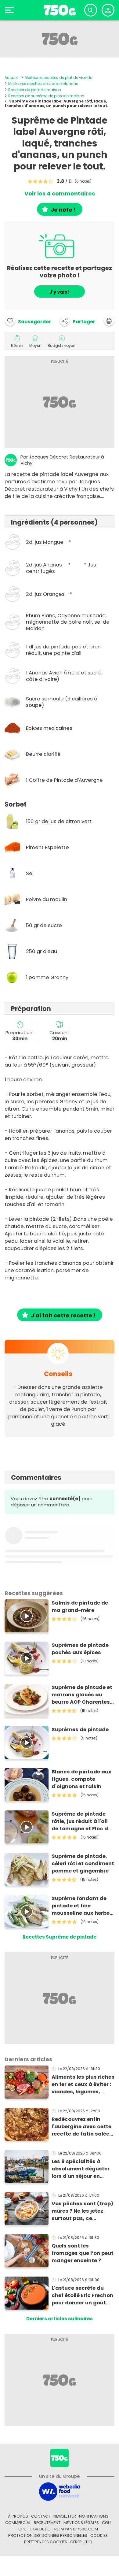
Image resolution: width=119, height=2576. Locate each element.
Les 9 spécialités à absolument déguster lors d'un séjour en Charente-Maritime (81, 2169)
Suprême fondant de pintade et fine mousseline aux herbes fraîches (82, 1906)
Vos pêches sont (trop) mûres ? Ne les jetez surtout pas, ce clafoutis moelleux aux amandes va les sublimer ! (82, 2211)
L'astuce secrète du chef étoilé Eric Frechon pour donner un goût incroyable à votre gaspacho (82, 2296)
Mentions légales (81, 2523)
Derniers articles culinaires (60, 2319)
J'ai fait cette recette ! (63, 1315)
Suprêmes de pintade (80, 1730)
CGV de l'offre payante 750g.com (64, 2529)
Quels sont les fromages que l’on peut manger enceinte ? (83, 2253)
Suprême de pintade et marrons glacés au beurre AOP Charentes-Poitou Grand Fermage (82, 1695)
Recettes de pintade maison (35, 90)
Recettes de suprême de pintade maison (46, 96)
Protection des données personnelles (48, 2535)
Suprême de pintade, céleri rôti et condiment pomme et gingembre (83, 1863)
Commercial (18, 2523)
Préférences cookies (46, 2542)
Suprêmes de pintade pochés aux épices (80, 1649)
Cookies (99, 2535)
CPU (22, 2529)
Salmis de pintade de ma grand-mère (80, 1607)
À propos (18, 2516)
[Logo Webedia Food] (60, 2491)
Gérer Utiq (81, 2542)
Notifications (94, 2516)
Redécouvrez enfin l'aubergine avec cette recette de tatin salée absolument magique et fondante (81, 2127)
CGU (106, 2523)
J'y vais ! (60, 292)
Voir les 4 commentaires (60, 194)
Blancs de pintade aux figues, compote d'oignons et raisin (81, 1779)
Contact (41, 2516)
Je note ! (63, 210)
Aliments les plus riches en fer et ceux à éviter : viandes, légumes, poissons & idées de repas (83, 2084)
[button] (78, 321)
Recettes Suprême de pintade (60, 1937)
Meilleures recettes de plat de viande (58, 78)
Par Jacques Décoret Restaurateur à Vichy (62, 460)
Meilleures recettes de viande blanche (43, 84)
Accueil (11, 78)
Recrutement (47, 2523)
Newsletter (65, 2516)
